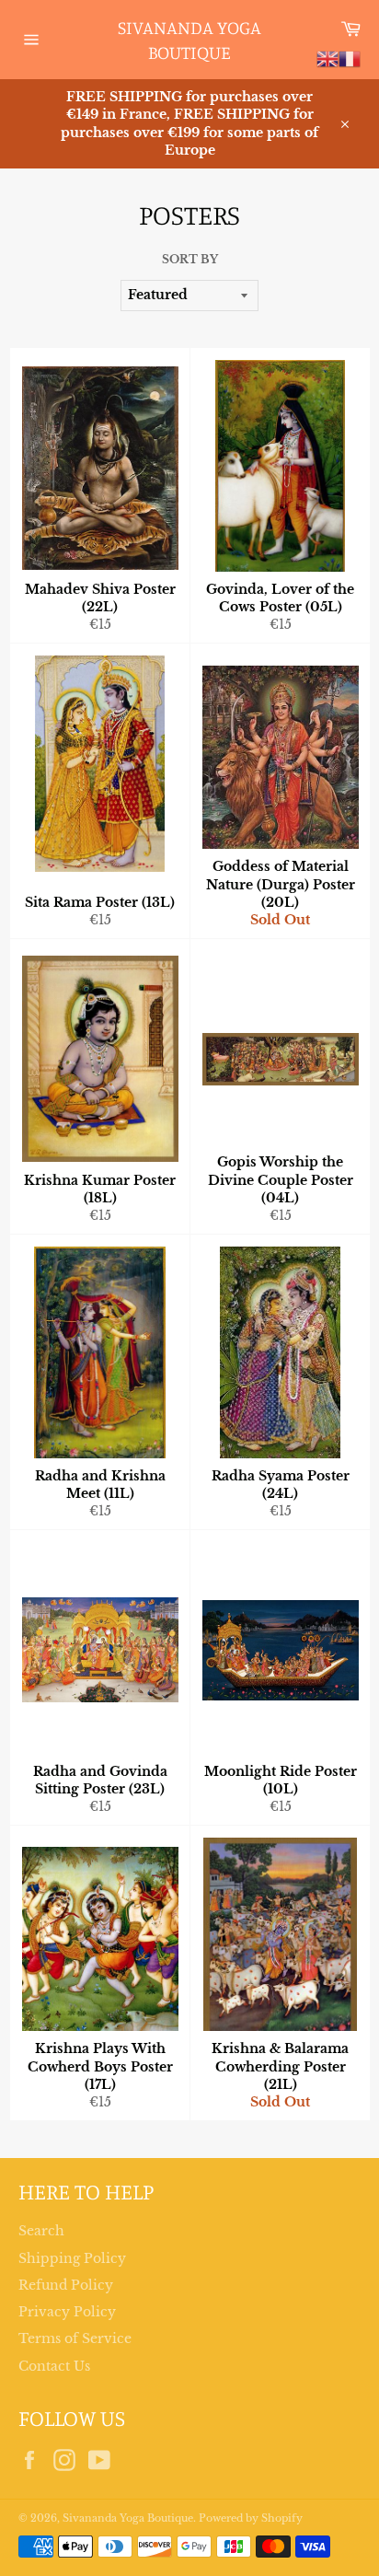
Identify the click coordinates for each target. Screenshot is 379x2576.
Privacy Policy (67, 2312)
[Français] (350, 58)
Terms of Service (75, 2338)
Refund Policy (66, 2285)
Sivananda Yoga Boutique (189, 40)
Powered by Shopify (251, 2518)
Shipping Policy (72, 2258)
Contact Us (54, 2366)
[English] (327, 58)
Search (41, 2231)
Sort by (190, 259)
